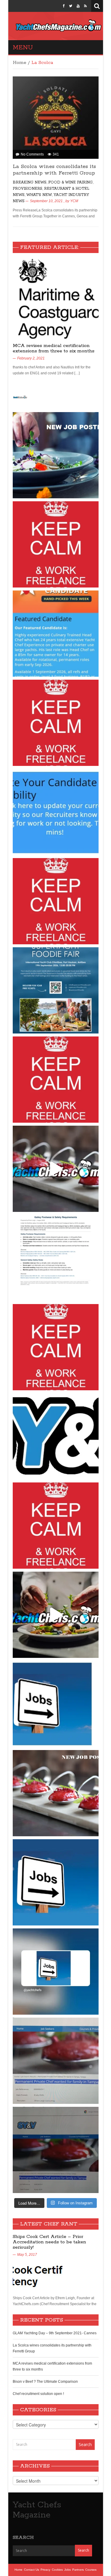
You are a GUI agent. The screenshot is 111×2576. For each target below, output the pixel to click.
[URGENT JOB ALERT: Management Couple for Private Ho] (56, 1704)
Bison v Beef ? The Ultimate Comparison (45, 2382)
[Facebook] (64, 6)
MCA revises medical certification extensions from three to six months (54, 348)
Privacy (45, 2570)
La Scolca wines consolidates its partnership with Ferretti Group (54, 170)
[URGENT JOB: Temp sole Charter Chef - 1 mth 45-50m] (56, 1347)
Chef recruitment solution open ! (38, 2394)
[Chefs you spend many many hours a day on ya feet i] (56, 1258)
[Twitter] (71, 6)
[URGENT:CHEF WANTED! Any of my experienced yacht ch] (56, 901)
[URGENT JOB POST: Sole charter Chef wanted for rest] (56, 1882)
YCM (74, 201)
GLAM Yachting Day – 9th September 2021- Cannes (55, 2333)
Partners (78, 2570)
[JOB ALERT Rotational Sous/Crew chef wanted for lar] (56, 1169)
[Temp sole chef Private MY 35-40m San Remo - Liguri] (56, 455)
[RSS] (85, 6)
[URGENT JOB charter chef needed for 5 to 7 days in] (56, 1972)
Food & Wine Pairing (70, 182)
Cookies (57, 2570)
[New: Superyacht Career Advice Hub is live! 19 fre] (56, 1436)
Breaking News (30, 182)
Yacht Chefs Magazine (37, 2510)
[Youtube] (78, 6)
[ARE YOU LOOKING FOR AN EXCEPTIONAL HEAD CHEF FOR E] (56, 634)
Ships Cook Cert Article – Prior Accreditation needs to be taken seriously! (49, 2242)
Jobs (67, 2570)
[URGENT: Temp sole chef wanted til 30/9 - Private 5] (56, 723)
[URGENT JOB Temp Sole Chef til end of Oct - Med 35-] (56, 1080)
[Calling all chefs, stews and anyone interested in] (56, 990)
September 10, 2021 (46, 201)
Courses (91, 2570)
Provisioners (28, 189)
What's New (39, 195)
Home (20, 63)
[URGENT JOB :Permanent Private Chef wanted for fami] (56, 2061)
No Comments (32, 154)
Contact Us (32, 2570)
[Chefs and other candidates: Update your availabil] (56, 812)
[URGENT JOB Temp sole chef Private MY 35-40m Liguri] (56, 544)
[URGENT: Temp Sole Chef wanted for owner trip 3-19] (56, 1615)
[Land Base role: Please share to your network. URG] (56, 1526)
